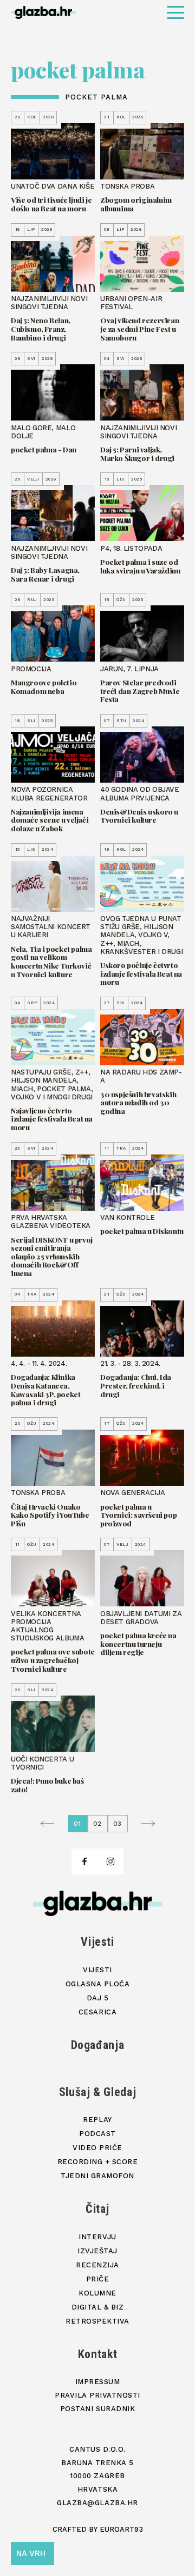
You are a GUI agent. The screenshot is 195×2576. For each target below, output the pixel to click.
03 (118, 1824)
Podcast (97, 2134)
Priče (98, 2279)
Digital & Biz (98, 2307)
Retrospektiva (97, 2321)
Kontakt (98, 2354)
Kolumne (97, 2293)
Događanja (98, 2045)
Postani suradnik (97, 2409)
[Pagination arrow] (50, 1824)
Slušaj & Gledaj (98, 2092)
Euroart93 (121, 2529)
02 (98, 1824)
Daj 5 (98, 1998)
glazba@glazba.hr (97, 2503)
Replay (97, 2120)
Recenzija (97, 2265)
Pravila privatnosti (97, 2395)
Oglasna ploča (98, 1984)
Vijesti (97, 1942)
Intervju (97, 2237)
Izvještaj (97, 2251)
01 (78, 1824)
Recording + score (98, 2162)
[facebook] (84, 1861)
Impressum (98, 2382)
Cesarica (97, 2012)
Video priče (97, 2148)
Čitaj (97, 2209)
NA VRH (31, 2553)
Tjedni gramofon (97, 2176)
